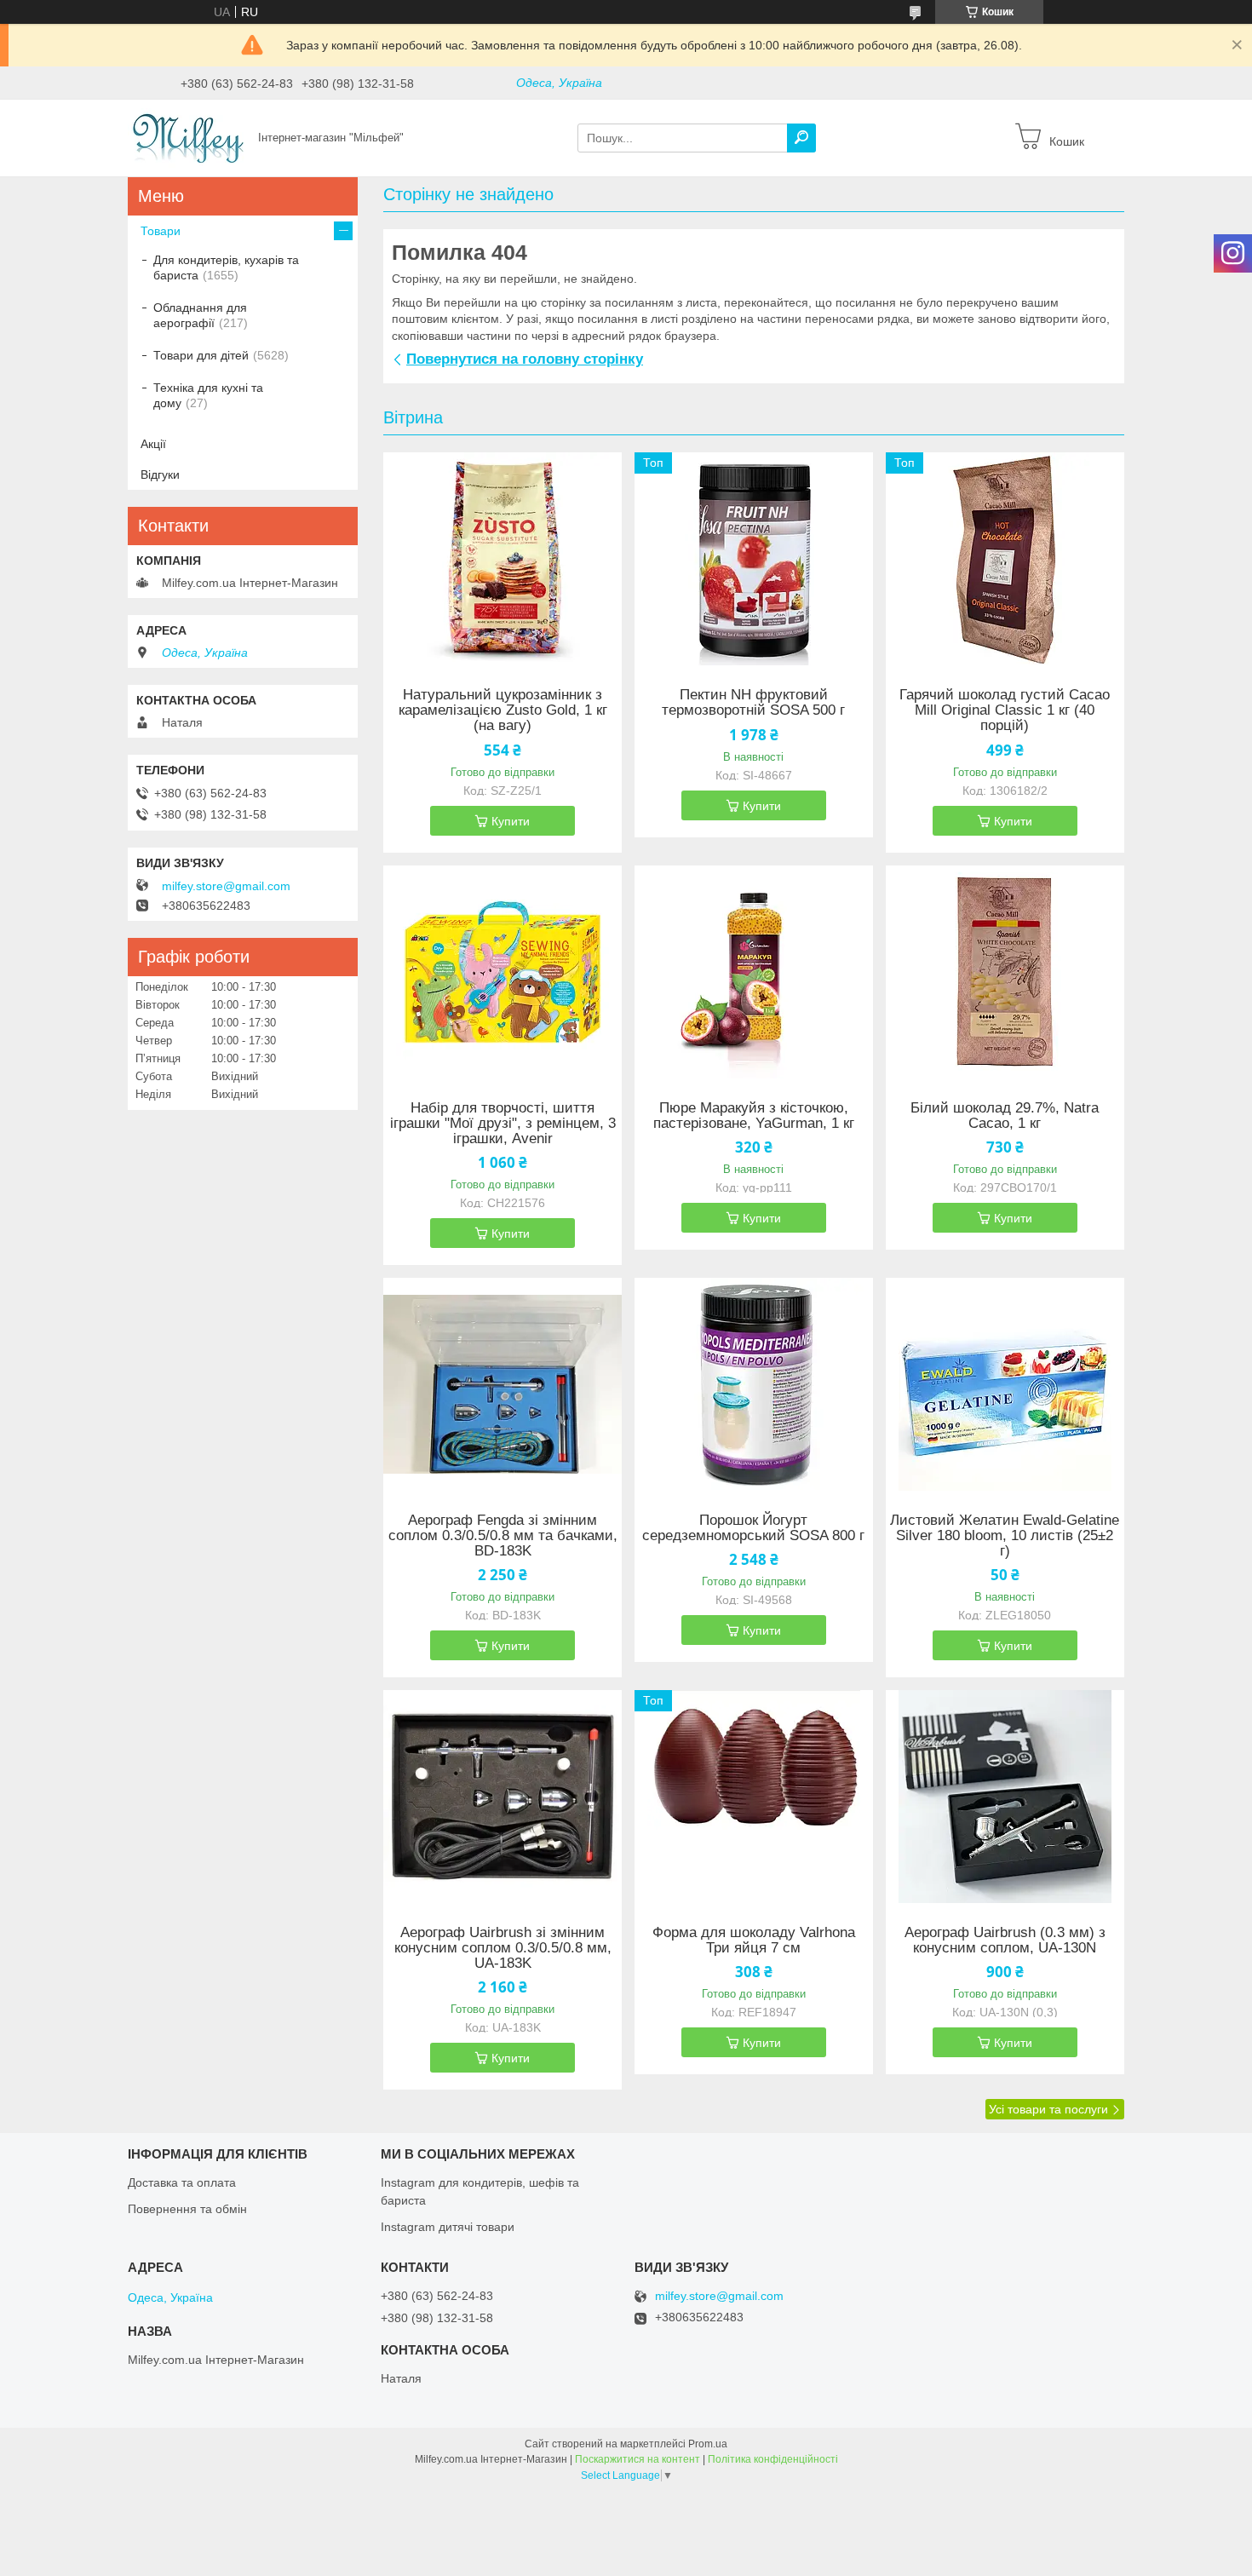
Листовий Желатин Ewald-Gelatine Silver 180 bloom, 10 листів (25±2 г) (1005, 1536)
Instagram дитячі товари (448, 2227)
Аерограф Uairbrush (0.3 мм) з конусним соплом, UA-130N (1005, 1941)
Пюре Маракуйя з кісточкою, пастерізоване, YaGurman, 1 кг (754, 1116)
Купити (511, 821)
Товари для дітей (201, 355)
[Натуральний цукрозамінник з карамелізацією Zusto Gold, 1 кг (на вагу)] (503, 559)
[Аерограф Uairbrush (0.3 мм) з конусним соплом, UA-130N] (1005, 1797)
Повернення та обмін (187, 2209)
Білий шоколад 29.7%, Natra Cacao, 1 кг (1005, 1116)
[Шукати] (801, 138)
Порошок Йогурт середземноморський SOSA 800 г (753, 1528)
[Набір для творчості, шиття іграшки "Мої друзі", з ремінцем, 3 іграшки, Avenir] (503, 972)
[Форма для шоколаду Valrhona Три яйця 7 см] (754, 1797)
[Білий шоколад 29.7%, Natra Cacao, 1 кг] (1005, 972)
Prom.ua (708, 2444)
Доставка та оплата (182, 2182)
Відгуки (160, 474)
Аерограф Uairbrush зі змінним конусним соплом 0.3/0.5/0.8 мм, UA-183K (503, 1948)
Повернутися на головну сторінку (525, 359)
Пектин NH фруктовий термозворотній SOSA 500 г (753, 703)
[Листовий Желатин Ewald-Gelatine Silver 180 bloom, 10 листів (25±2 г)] (1005, 1384)
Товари (161, 231)
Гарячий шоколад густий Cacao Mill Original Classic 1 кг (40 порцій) (1005, 710)
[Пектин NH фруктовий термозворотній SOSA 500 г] (754, 559)
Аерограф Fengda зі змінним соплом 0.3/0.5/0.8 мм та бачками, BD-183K (503, 1536)
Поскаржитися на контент (637, 2459)
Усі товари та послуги (1048, 2109)
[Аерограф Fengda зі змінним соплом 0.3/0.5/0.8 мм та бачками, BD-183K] (503, 1384)
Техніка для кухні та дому (208, 395)
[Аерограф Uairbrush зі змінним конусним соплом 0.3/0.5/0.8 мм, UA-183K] (503, 1797)
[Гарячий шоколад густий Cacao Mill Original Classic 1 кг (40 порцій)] (1005, 559)
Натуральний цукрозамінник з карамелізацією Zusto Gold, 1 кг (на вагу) (503, 710)
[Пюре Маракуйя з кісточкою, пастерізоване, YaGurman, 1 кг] (754, 972)
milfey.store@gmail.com (226, 886)
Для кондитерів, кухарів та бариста (226, 267)
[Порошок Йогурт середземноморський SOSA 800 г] (754, 1384)
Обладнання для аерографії (200, 315)
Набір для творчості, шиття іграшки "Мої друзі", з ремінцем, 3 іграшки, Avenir (503, 1124)
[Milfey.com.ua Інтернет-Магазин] (188, 137)
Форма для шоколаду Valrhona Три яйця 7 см (754, 1941)
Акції (153, 444)
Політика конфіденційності (773, 2459)
